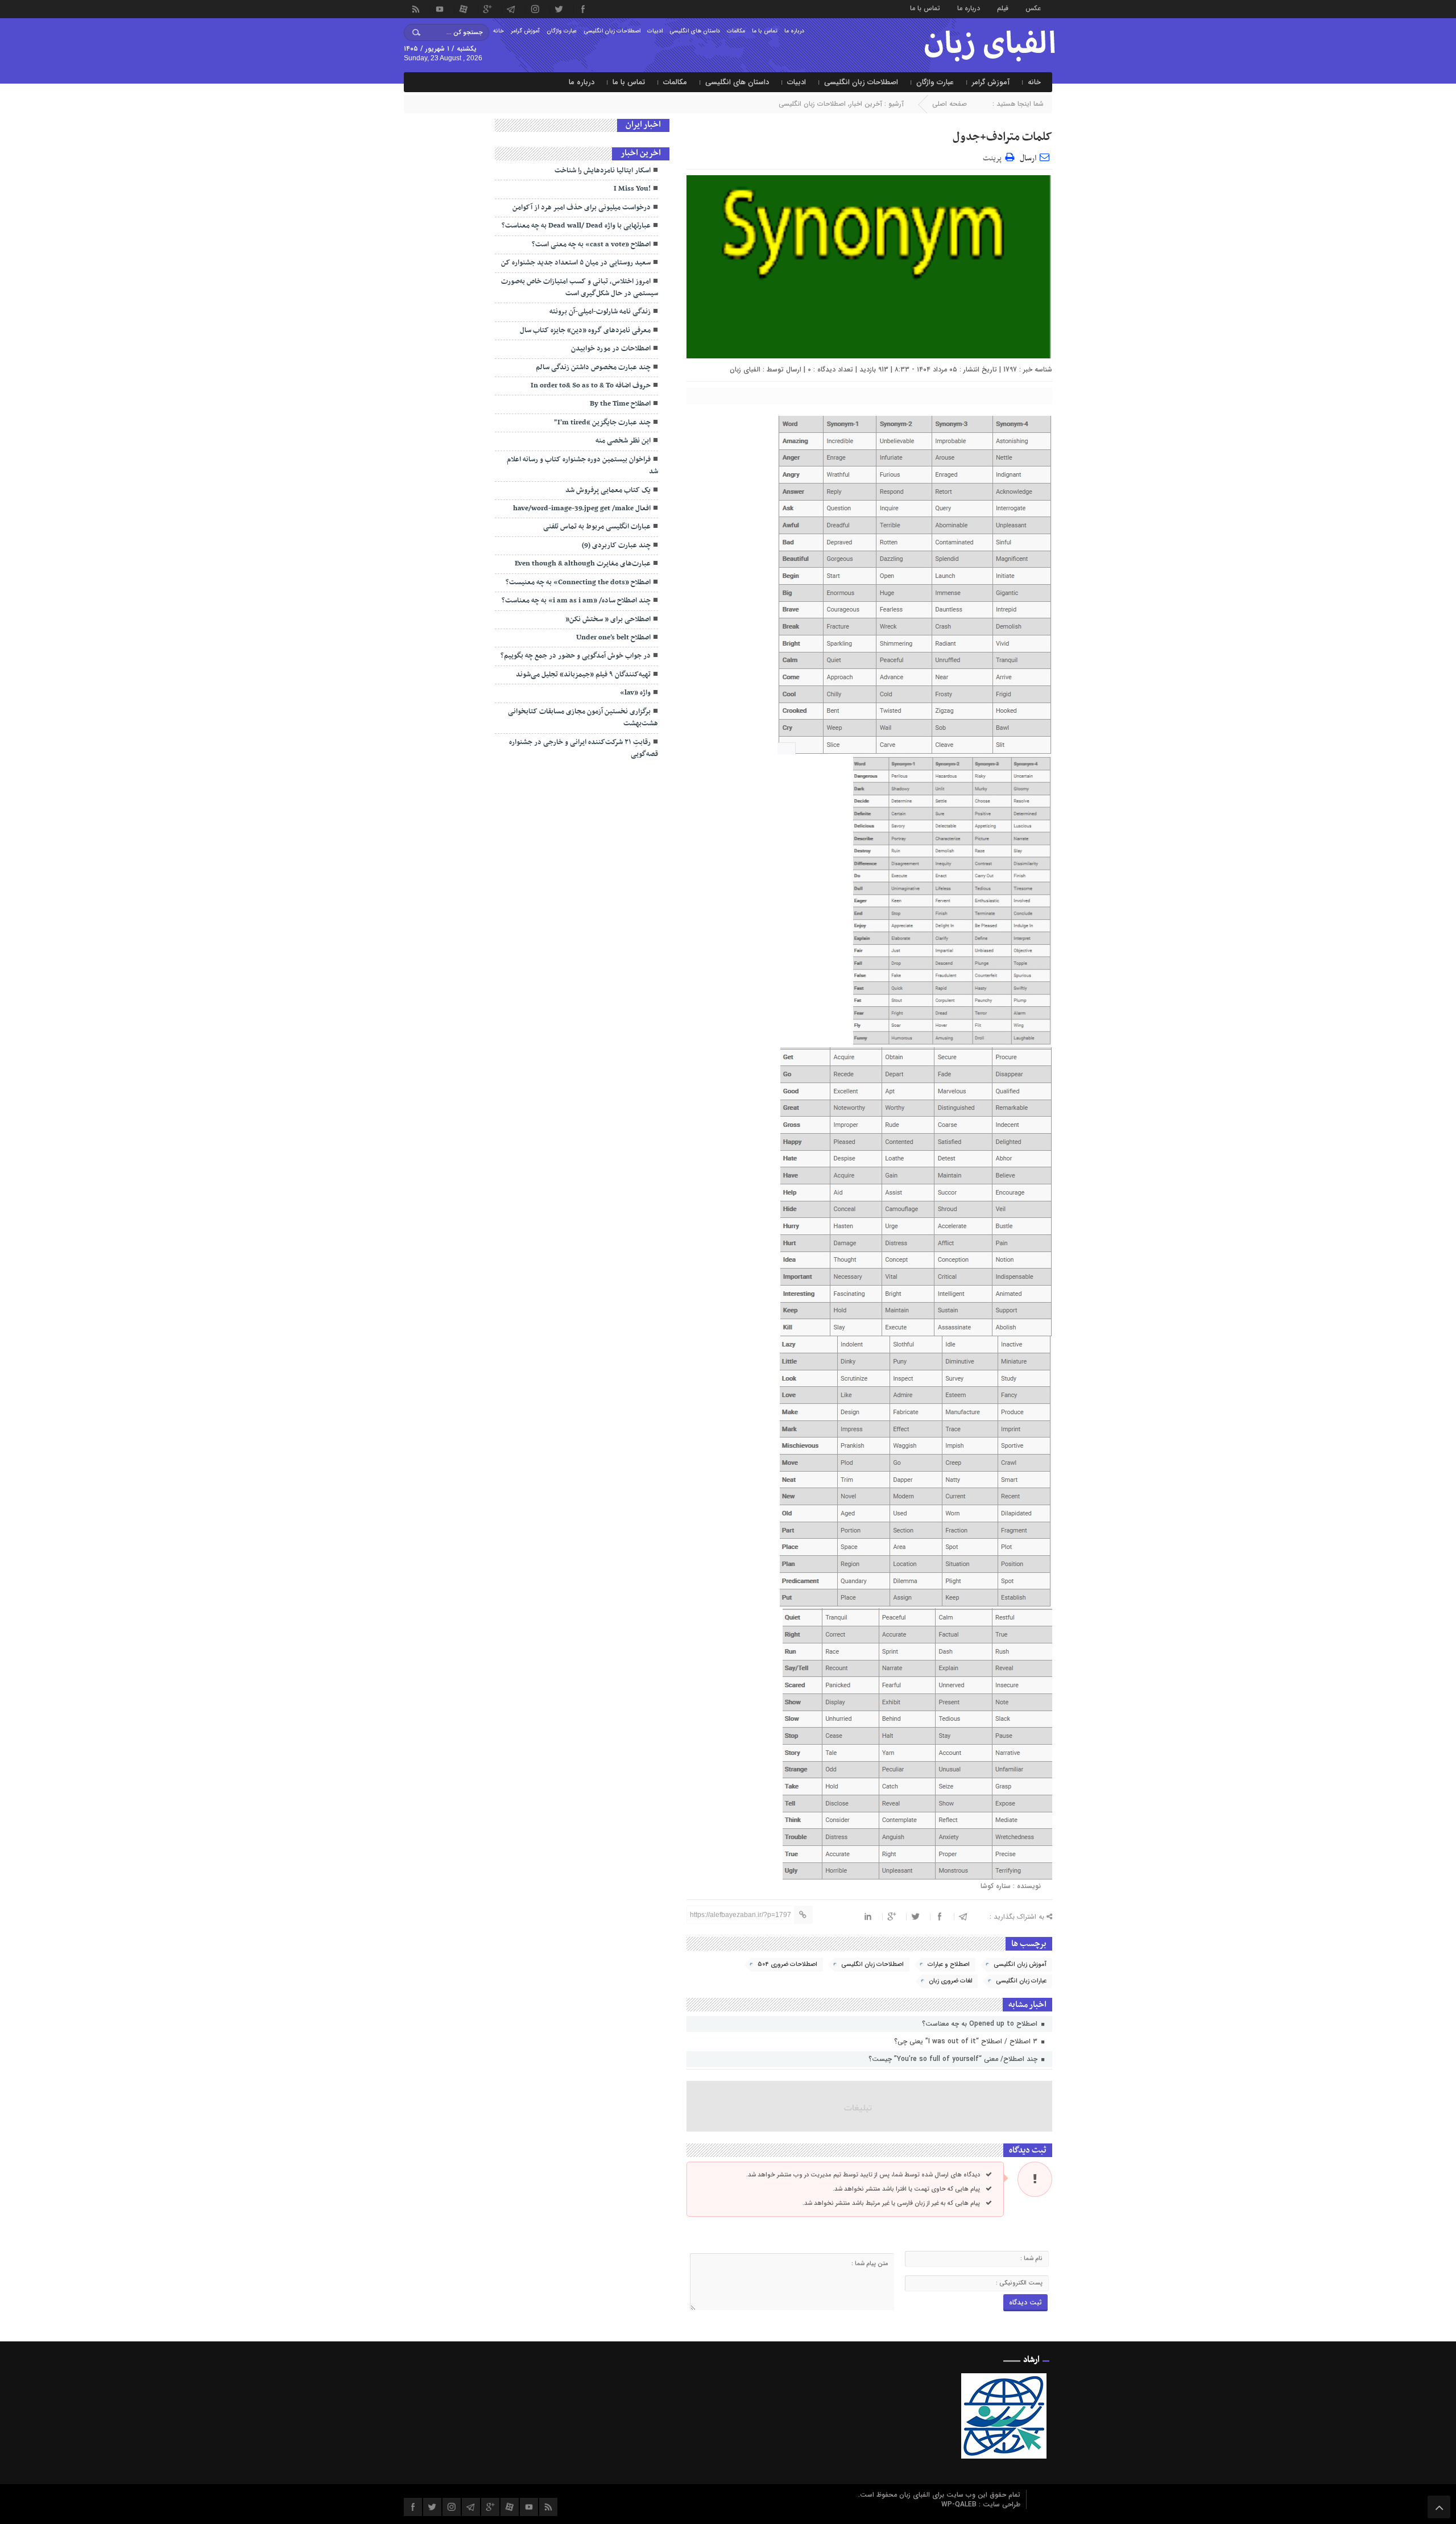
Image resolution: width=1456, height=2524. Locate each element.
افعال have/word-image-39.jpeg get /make (582, 509)
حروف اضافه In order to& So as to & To (591, 386)
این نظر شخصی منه (623, 441)
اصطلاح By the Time (620, 404)
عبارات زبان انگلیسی (1021, 1981)
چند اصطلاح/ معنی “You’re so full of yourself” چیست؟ (954, 2059)
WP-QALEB (960, 2504)
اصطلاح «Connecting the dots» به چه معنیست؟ (578, 583)
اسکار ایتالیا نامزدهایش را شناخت (603, 171)
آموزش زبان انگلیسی (1020, 1965)
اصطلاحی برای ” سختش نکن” (608, 619)
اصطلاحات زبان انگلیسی (612, 31)
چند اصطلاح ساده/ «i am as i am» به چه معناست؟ (576, 601)
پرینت (994, 157)
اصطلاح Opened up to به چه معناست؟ (981, 2024)
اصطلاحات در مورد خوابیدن (611, 349)
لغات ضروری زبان (950, 1981)
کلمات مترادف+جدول (1002, 137)
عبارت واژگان (562, 31)
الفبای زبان (745, 369)
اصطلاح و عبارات (949, 1965)
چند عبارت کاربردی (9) (616, 546)
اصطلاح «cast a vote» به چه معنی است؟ (591, 245)
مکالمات (736, 31)
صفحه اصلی (950, 104)
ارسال (1028, 158)
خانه (499, 31)
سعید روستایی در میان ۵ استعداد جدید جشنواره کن (576, 263)
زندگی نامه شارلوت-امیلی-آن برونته (600, 312)
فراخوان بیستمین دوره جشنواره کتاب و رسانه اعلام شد (582, 466)
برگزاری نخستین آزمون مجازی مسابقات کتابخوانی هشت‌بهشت (583, 718)
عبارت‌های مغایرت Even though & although (583, 564)
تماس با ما (925, 8)
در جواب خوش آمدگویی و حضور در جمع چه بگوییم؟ (576, 656)
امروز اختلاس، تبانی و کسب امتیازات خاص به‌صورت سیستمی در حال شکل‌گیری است (580, 288)
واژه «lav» (635, 693)
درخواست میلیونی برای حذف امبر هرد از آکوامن (582, 208)
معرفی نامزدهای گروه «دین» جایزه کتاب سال (585, 331)
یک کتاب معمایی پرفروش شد (608, 490)
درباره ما (969, 8)
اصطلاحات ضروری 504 (787, 1965)
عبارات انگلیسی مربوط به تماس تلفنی (597, 527)
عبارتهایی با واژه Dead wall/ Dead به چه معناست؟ (576, 226)
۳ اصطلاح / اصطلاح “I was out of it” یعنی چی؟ (967, 2041)
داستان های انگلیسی (695, 31)
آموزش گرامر (525, 31)
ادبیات (655, 31)
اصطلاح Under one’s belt (613, 638)
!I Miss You (632, 189)
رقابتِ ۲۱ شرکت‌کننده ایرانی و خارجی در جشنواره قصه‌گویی (584, 748)
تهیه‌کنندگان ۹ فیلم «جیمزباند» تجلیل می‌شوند (583, 675)
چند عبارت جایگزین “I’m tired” (602, 423)
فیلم (1003, 8)
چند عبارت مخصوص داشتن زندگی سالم (593, 367)
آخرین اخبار (866, 104)
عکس (1033, 8)
